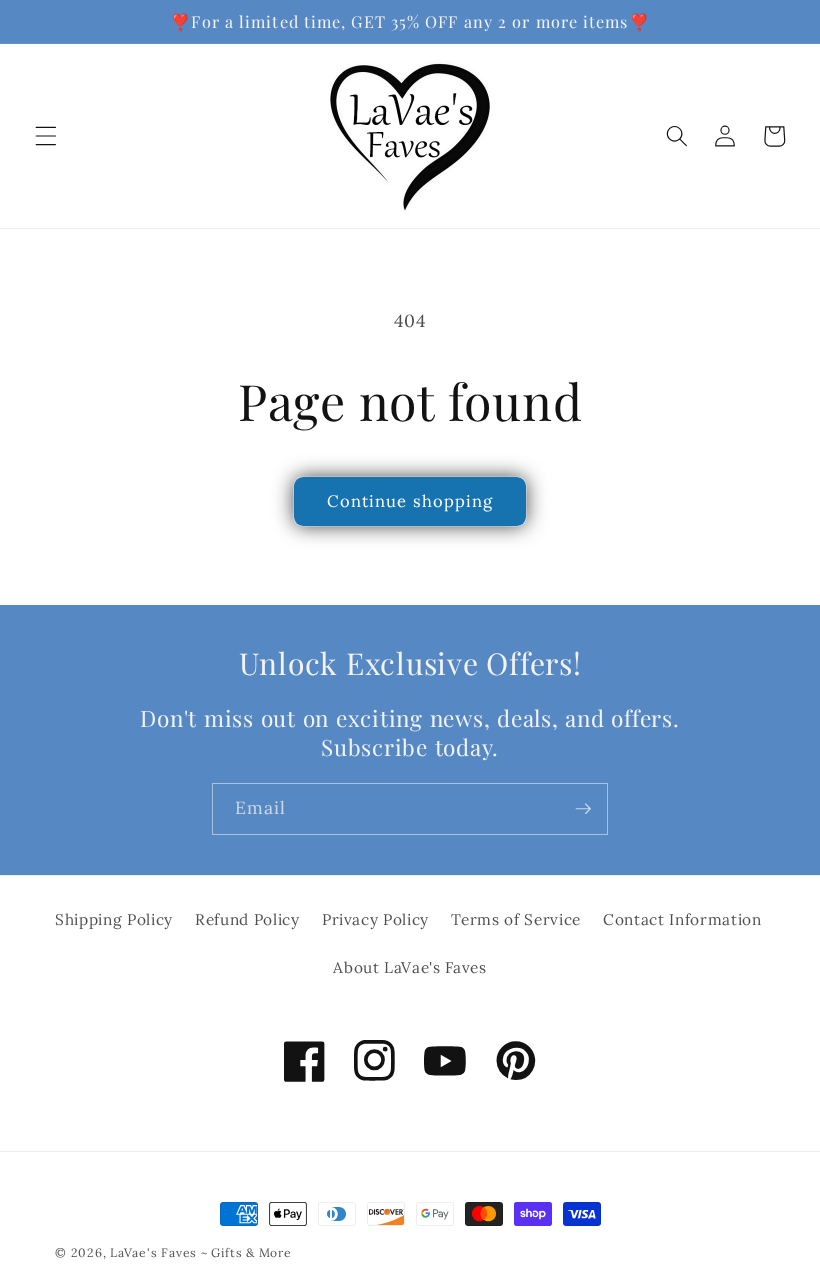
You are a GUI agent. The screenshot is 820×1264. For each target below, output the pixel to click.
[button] (46, 136)
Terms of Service (516, 919)
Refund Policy (247, 919)
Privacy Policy (375, 919)
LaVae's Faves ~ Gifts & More (201, 1252)
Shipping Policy (114, 919)
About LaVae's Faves (410, 967)
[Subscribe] (583, 809)
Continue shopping (410, 501)
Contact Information (682, 919)
